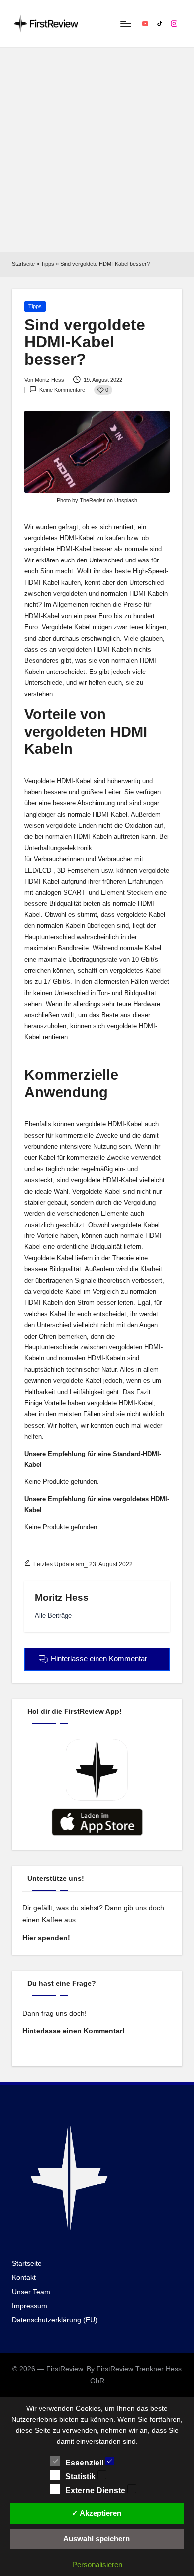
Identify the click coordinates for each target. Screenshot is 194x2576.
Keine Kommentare (62, 390)
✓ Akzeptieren (97, 2513)
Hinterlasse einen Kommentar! (75, 2031)
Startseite (23, 264)
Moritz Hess (62, 1598)
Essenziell (85, 2463)
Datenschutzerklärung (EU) (55, 2320)
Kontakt (24, 2278)
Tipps (48, 264)
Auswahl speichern (97, 2538)
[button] (53, 1616)
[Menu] (125, 24)
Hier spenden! (46, 1938)
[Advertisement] (97, 150)
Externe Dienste (96, 2491)
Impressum (30, 2306)
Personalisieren (97, 2564)
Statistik (81, 2477)
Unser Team (31, 2292)
